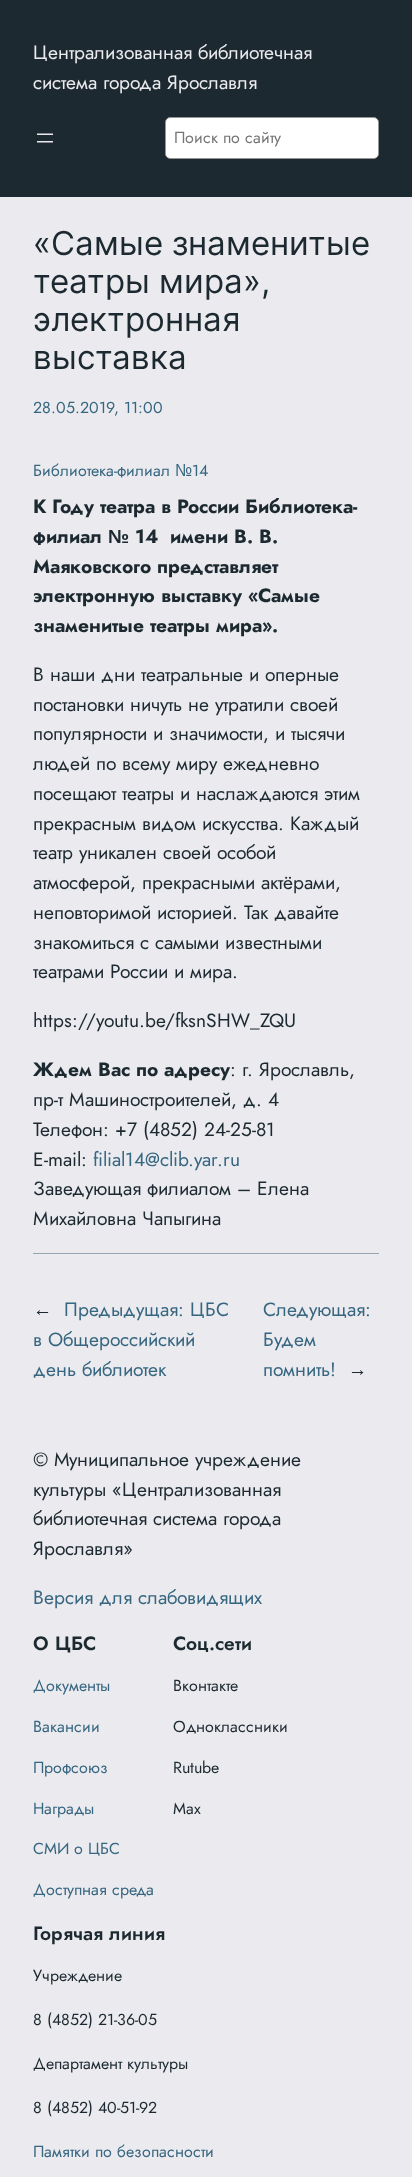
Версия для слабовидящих (147, 1597)
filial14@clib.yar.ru (166, 1159)
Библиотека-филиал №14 (120, 470)
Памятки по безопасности (123, 2151)
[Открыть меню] (45, 138)
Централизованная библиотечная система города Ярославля (172, 67)
